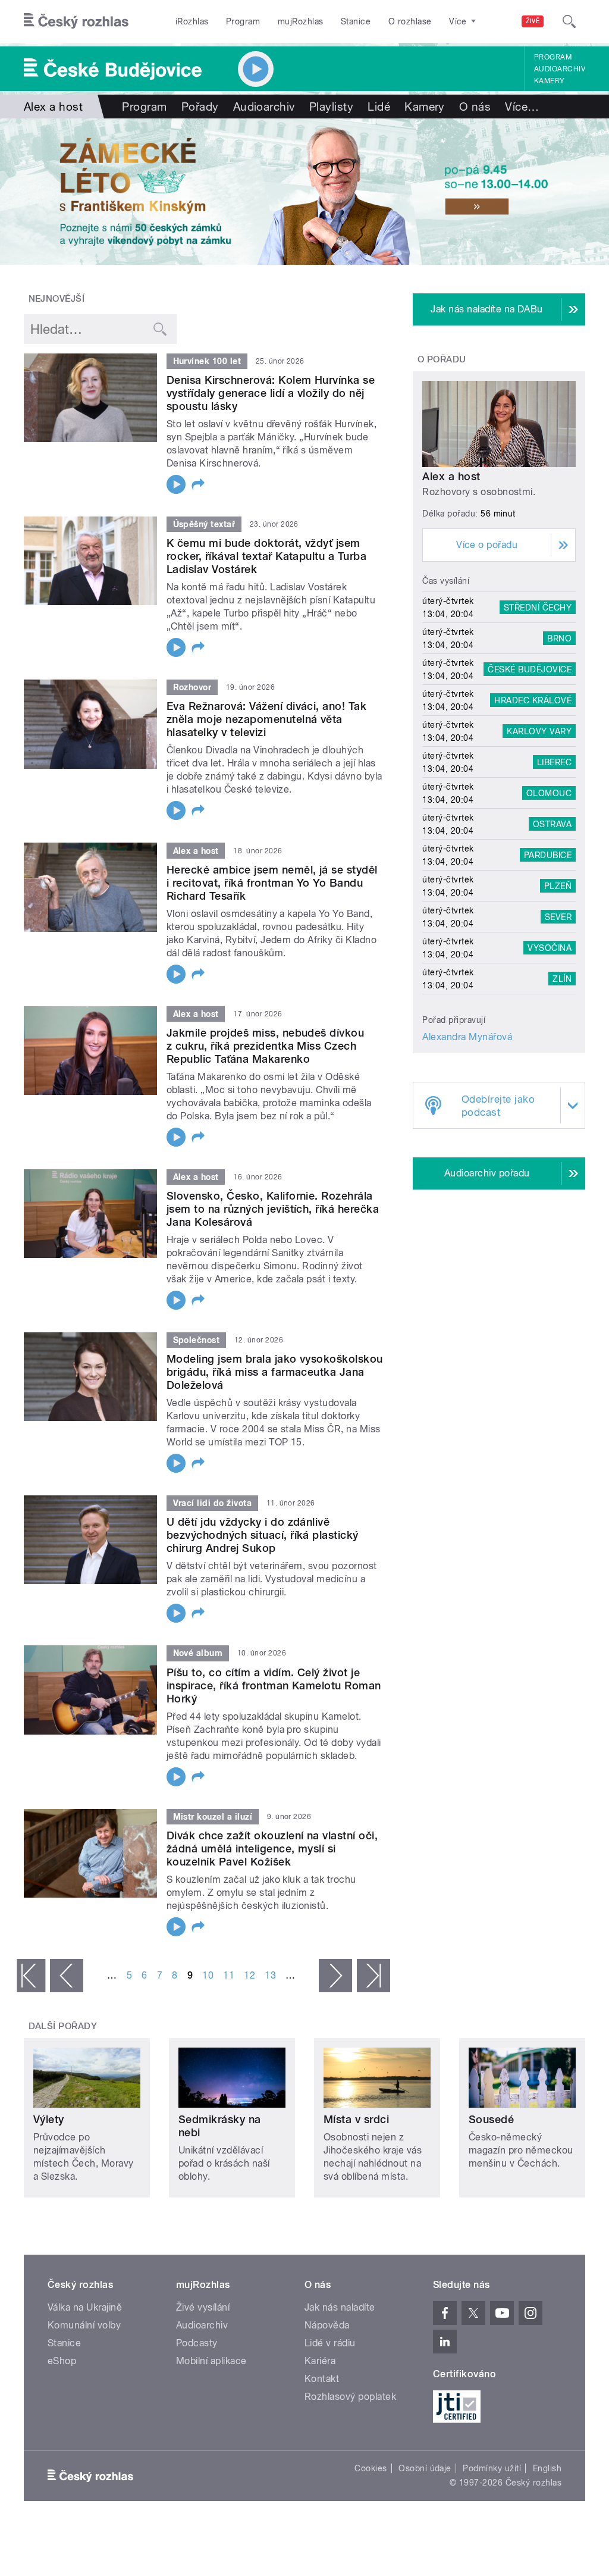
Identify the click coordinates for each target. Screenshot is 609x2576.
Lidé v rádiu (330, 2343)
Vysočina (550, 948)
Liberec (554, 762)
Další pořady (63, 2026)
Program (243, 21)
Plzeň (558, 886)
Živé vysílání (203, 2307)
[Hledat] (569, 21)
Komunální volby (84, 2325)
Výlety (49, 2119)
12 (249, 1975)
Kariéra (320, 2361)
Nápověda (327, 2325)
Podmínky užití (492, 2468)
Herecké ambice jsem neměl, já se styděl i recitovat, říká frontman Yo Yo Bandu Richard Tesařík (272, 883)
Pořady (200, 107)
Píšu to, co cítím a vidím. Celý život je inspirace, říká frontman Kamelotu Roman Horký (274, 1685)
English (547, 2468)
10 (208, 1975)
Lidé (379, 107)
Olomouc (549, 793)
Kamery (550, 81)
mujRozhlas (301, 21)
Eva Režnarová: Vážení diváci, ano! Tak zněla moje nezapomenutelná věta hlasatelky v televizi (266, 719)
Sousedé (491, 2119)
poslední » (373, 1976)
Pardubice (548, 855)
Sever (558, 917)
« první (31, 1976)
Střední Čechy (538, 608)
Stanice (356, 21)
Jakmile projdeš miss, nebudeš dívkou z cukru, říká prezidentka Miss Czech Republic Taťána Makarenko (265, 1046)
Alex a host (451, 476)
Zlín (562, 979)
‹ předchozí (67, 1976)
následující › (335, 1976)
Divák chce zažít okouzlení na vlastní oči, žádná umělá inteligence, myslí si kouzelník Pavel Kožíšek (272, 1849)
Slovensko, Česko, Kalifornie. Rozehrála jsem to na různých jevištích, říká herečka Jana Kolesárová (273, 1209)
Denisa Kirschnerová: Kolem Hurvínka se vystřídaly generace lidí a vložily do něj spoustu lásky (271, 393)
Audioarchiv (560, 69)
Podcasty (197, 2343)
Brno (559, 638)
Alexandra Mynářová (467, 1037)
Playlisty (331, 107)
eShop (62, 2361)
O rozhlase (410, 21)
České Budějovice (530, 669)
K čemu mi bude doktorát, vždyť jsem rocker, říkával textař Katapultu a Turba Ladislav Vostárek (266, 556)
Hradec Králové (533, 700)
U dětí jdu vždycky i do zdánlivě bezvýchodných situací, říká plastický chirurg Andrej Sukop (263, 1535)
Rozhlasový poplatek (350, 2397)
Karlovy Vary (539, 731)
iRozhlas (192, 21)
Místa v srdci (356, 2119)
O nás (475, 107)
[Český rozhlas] (76, 21)
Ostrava (552, 824)
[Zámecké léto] (304, 192)
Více (522, 107)
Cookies (371, 2468)
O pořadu (442, 359)
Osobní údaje (425, 2468)
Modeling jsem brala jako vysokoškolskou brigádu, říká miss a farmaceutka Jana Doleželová (275, 1372)
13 (270, 1975)
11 (229, 1975)
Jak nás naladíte (340, 2307)
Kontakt (322, 2379)
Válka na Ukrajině (85, 2307)
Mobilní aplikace (211, 2361)
